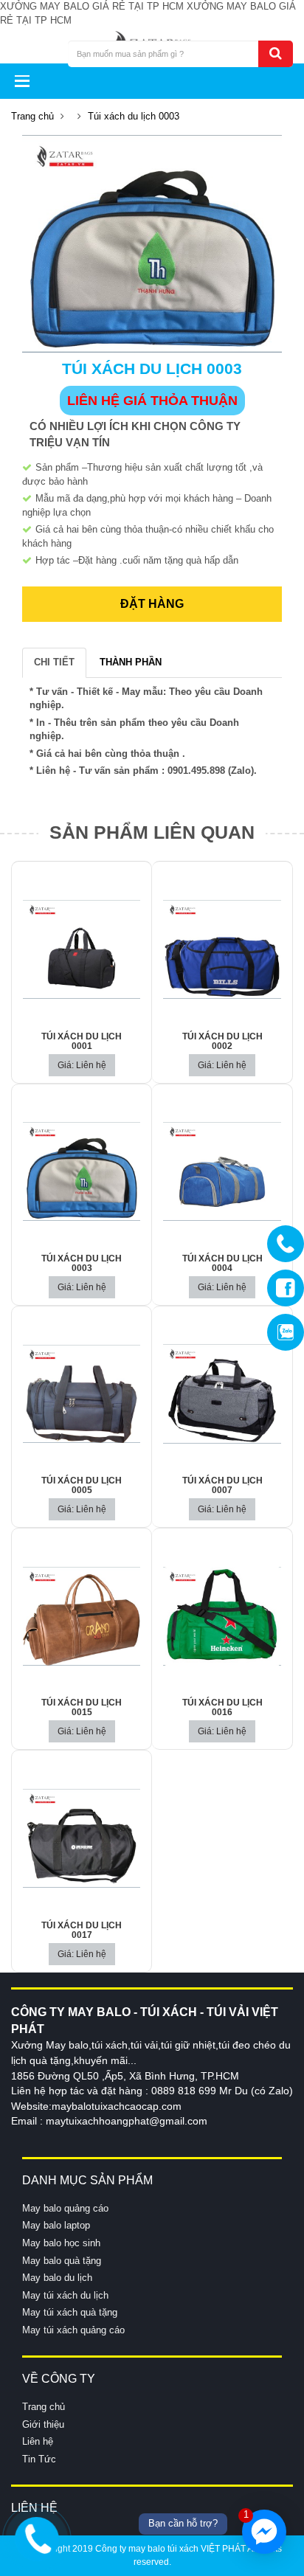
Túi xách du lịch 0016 (222, 1707)
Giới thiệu (43, 2424)
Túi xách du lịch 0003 (82, 1263)
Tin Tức (39, 2459)
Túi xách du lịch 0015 (82, 1707)
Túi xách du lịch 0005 (82, 1485)
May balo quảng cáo (65, 2208)
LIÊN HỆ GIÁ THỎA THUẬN (152, 401)
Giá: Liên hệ (82, 1065)
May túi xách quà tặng (70, 2312)
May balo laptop (56, 2225)
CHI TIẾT (54, 662)
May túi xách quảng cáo (73, 2330)
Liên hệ (38, 2441)
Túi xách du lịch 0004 (222, 1263)
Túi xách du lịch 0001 (82, 1041)
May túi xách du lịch (65, 2295)
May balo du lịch (57, 2278)
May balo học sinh (61, 2243)
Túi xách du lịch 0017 (82, 1930)
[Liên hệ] (37, 2537)
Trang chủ (32, 116)
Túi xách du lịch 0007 (222, 1485)
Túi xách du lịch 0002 (222, 1041)
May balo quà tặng (62, 2261)
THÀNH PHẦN (131, 662)
